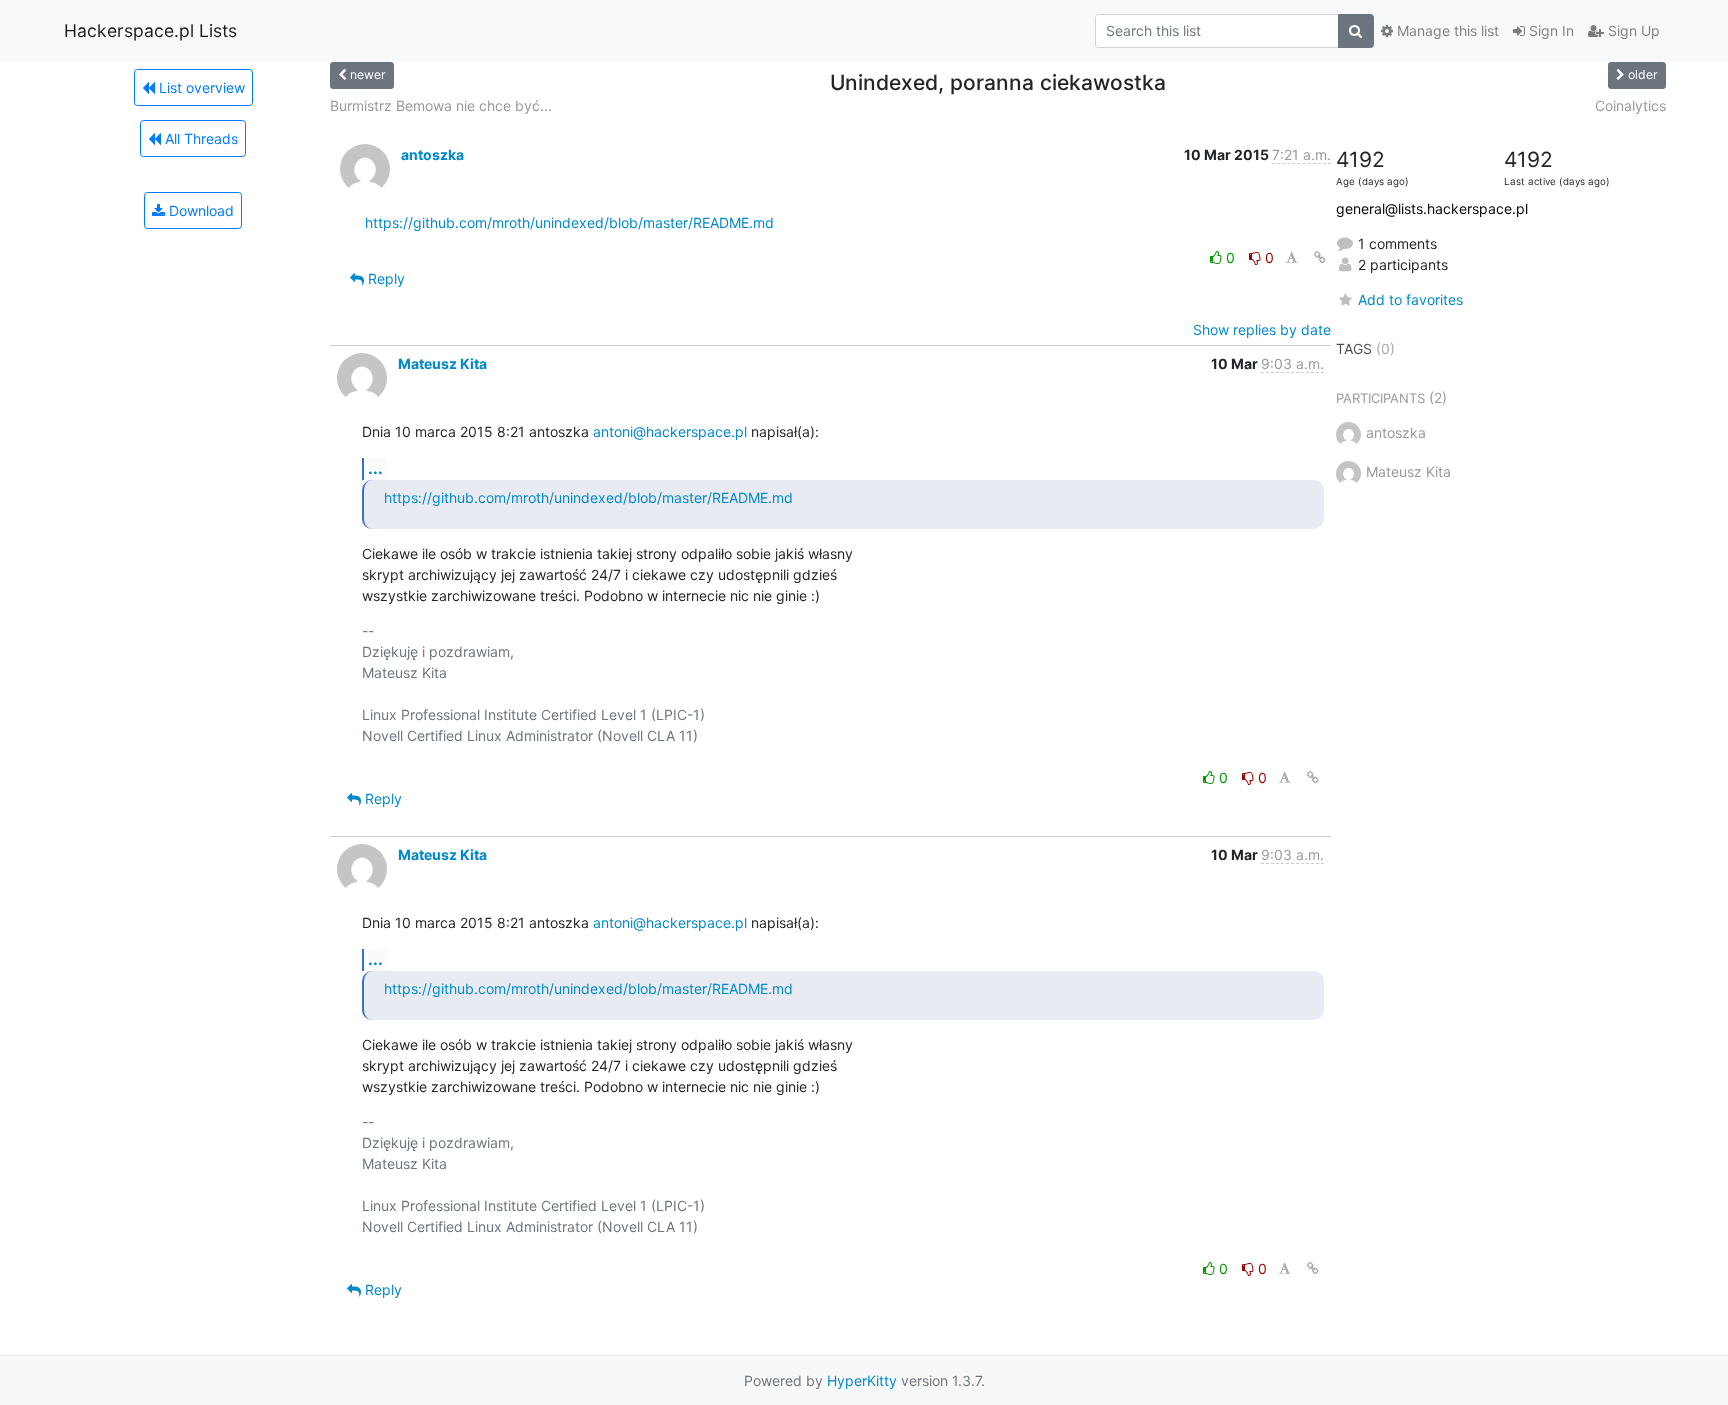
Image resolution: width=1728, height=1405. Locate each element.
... (375, 468)
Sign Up (1632, 30)
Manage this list (1446, 30)
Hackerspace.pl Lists (150, 30)
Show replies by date (1262, 329)
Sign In (1549, 30)
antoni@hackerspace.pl (670, 431)
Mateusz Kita (442, 363)
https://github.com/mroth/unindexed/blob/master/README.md (569, 222)
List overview (200, 87)
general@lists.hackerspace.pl (1432, 208)
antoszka (432, 154)
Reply (384, 278)
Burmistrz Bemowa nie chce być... (441, 105)
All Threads (199, 138)
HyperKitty (862, 1380)
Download (199, 210)
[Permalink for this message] (1320, 257)
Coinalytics (1630, 105)
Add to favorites (1410, 299)
